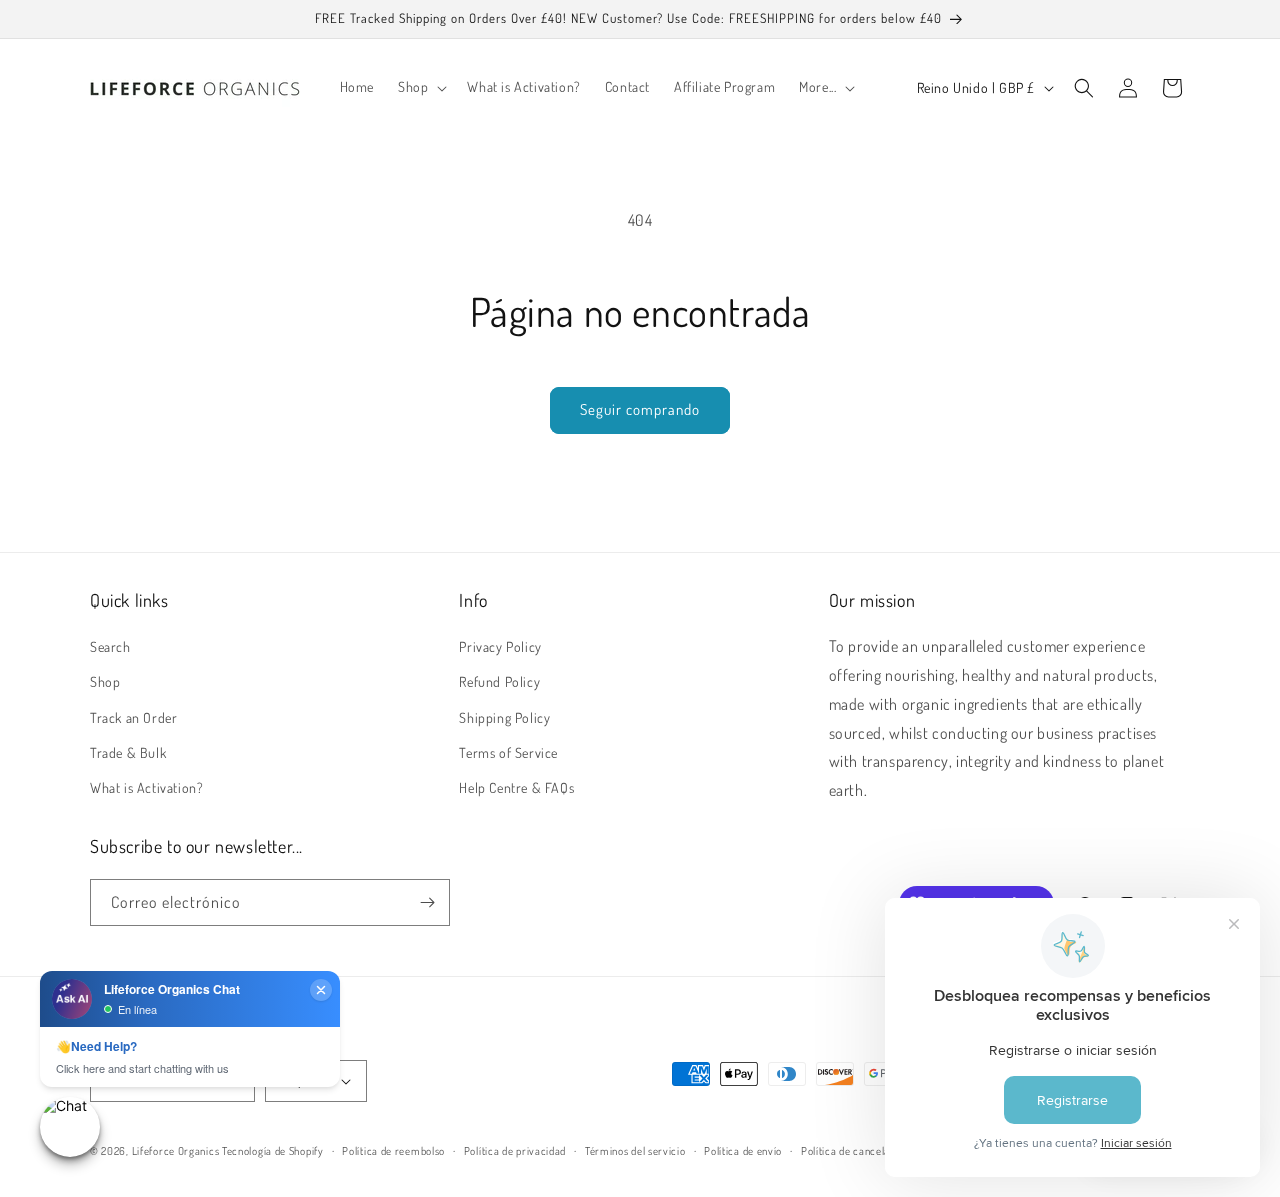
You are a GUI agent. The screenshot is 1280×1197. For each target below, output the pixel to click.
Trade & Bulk (128, 752)
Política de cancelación (855, 1151)
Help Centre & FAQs (516, 787)
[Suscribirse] (427, 902)
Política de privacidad (515, 1151)
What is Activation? (146, 787)
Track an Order (133, 717)
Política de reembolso (393, 1151)
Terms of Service (508, 752)
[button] (420, 87)
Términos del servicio (635, 1151)
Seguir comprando (640, 409)
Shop (105, 681)
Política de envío (743, 1151)
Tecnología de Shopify (273, 1151)
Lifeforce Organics (176, 1151)
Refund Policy (499, 681)
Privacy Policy (500, 646)
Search (110, 646)
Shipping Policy (504, 717)
